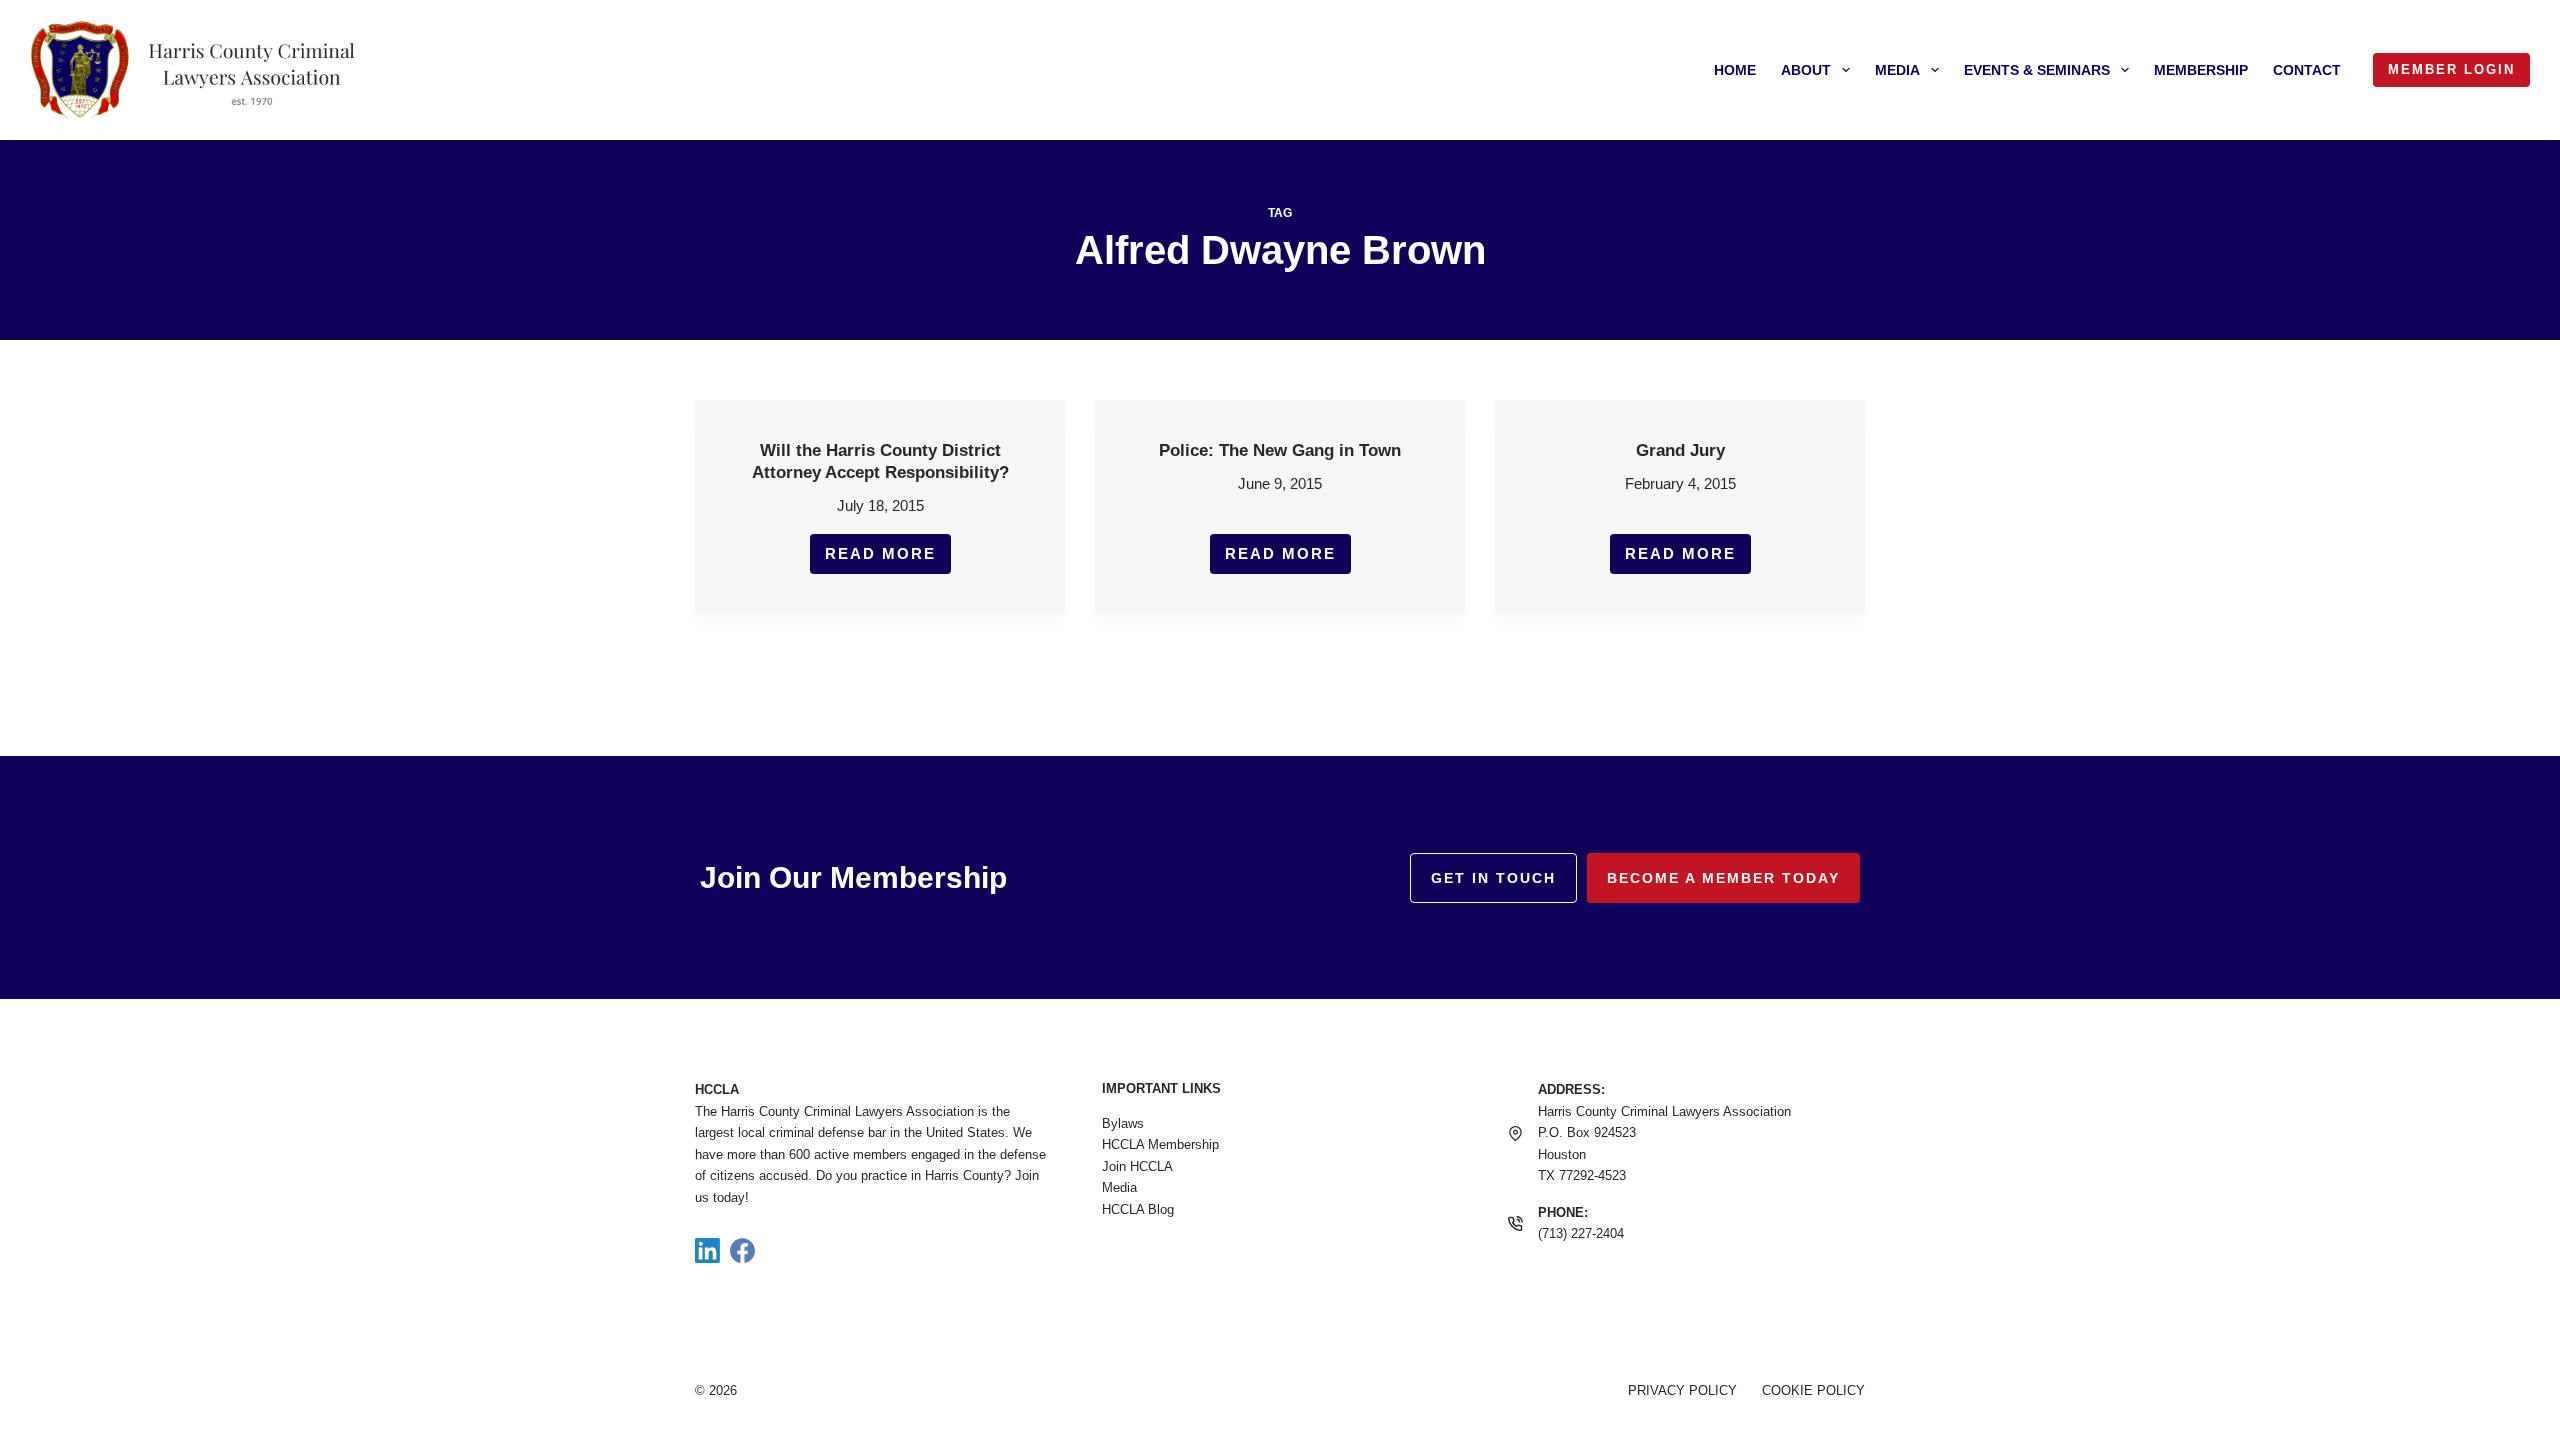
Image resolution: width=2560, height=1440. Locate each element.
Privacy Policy (1682, 1390)
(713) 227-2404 (1581, 1233)
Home (1735, 70)
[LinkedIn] (707, 1250)
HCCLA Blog (1138, 1209)
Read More (888, 559)
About (1806, 70)
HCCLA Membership (1160, 1144)
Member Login (2451, 69)
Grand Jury (1680, 450)
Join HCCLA (1137, 1166)
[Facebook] (742, 1250)
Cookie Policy (1813, 1390)
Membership (2201, 70)
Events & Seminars (2037, 70)
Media (1897, 70)
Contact (2307, 70)
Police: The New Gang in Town (1280, 450)
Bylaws (1123, 1123)
